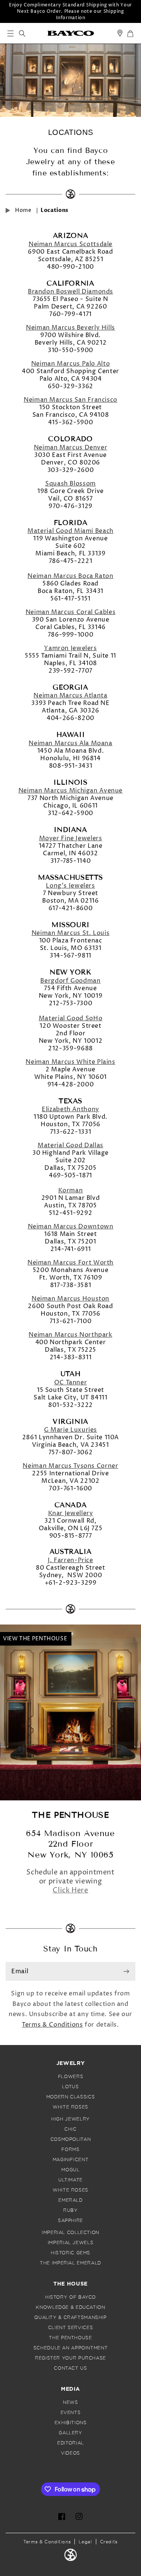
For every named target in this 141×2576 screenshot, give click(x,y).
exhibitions (71, 2423)
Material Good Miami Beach (70, 531)
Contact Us (70, 2368)
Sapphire (70, 2221)
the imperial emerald (70, 2263)
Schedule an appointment (71, 2348)
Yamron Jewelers (70, 648)
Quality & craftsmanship (70, 2317)
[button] (10, 33)
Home (23, 210)
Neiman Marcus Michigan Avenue (70, 791)
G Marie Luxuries (70, 1430)
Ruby (70, 2210)
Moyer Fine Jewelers (71, 838)
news (70, 2402)
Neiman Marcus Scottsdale (70, 244)
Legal (85, 2542)
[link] (71, 33)
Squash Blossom (70, 484)
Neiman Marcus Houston (70, 1299)
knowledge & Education (70, 2307)
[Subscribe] (126, 1971)
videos (70, 2453)
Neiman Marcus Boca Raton (70, 576)
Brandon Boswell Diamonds (70, 292)
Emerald (70, 2200)
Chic (70, 2129)
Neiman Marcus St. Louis (71, 933)
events (71, 2413)
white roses (70, 2107)
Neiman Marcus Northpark (70, 1335)
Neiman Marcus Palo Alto (71, 364)
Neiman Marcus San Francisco (70, 400)
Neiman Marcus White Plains (70, 1062)
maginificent (71, 2160)
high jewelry (70, 2119)
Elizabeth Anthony (70, 1109)
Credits (109, 2542)
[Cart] (130, 34)
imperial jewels (70, 2243)
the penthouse (70, 2338)
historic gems (70, 2253)
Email (20, 1971)
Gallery (70, 2433)
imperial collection (70, 2233)
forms (70, 2149)
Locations (55, 210)
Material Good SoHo (70, 1018)
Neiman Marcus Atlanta (70, 696)
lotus (70, 2087)
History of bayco (70, 2297)
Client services (70, 2328)
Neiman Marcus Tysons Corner (70, 1466)
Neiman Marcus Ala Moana (70, 743)
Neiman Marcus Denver (71, 448)
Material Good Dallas (70, 1145)
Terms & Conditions (52, 2025)
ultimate (70, 2180)
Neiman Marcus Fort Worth (70, 1263)
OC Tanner (71, 1383)
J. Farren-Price (70, 1560)
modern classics (70, 2097)
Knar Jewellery (71, 1513)
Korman (71, 1190)
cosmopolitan (71, 2139)
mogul (70, 2170)
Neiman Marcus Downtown (71, 1227)
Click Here (70, 1890)
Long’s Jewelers (70, 886)
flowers (70, 2077)
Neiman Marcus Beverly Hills (70, 328)
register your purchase (70, 2358)
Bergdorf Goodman (70, 981)
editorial (70, 2443)
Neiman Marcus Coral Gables (70, 612)
